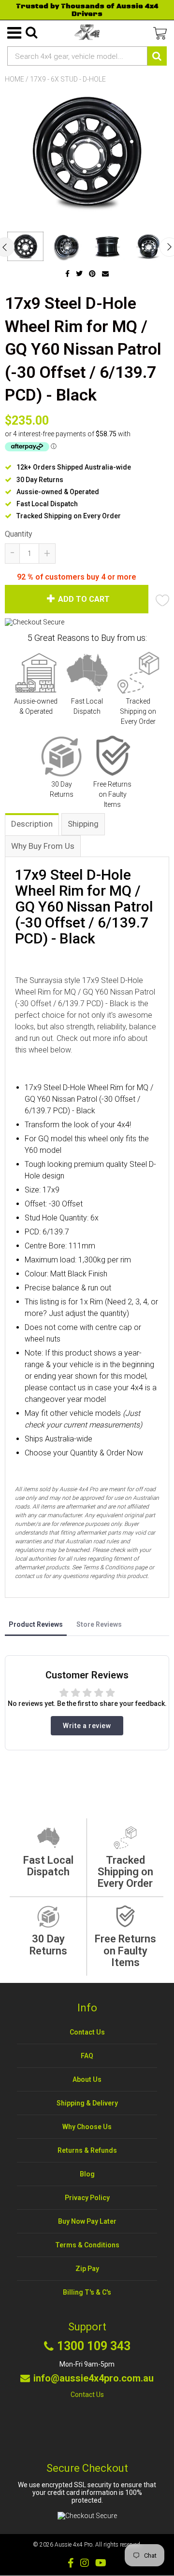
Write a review (87, 1726)
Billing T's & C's (87, 2292)
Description (32, 824)
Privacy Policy (87, 2198)
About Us (87, 2079)
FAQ (87, 2056)
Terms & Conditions (87, 2245)
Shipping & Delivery (87, 2103)
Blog (87, 2174)
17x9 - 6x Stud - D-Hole (68, 79)
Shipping (83, 824)
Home (14, 79)
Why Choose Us (87, 2127)
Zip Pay (87, 2269)
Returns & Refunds (87, 2150)
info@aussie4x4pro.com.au (94, 2378)
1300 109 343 (94, 2346)
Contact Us (87, 2032)
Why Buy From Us (43, 846)
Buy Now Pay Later (87, 2221)
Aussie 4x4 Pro (73, 2545)
